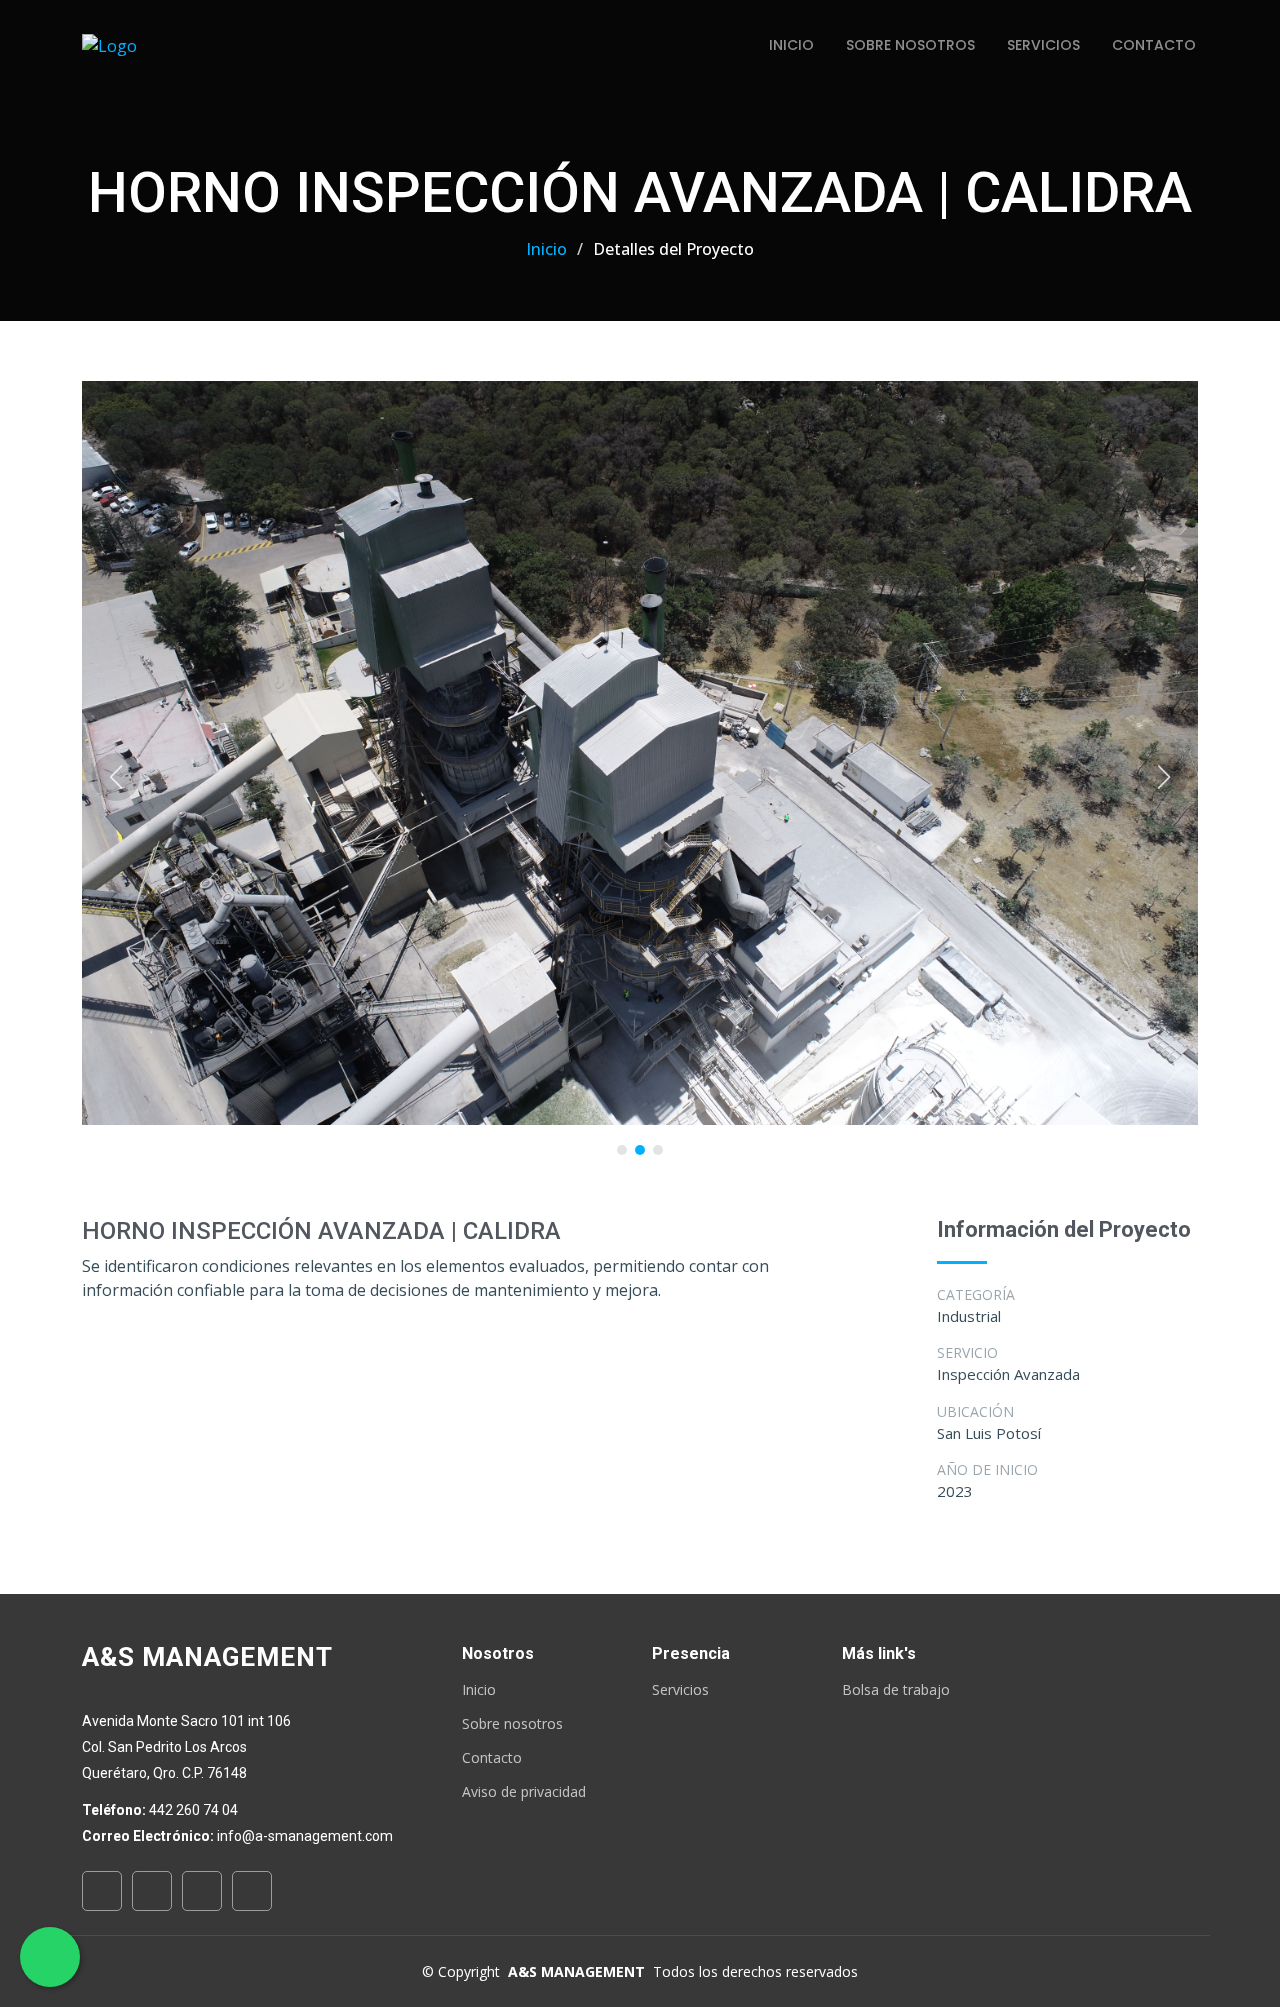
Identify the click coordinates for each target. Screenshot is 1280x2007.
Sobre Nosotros (910, 45)
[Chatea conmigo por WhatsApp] (50, 1957)
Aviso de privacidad (524, 1792)
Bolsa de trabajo (896, 1690)
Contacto (1154, 45)
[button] (116, 777)
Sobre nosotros (512, 1724)
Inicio (791, 45)
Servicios (1043, 45)
